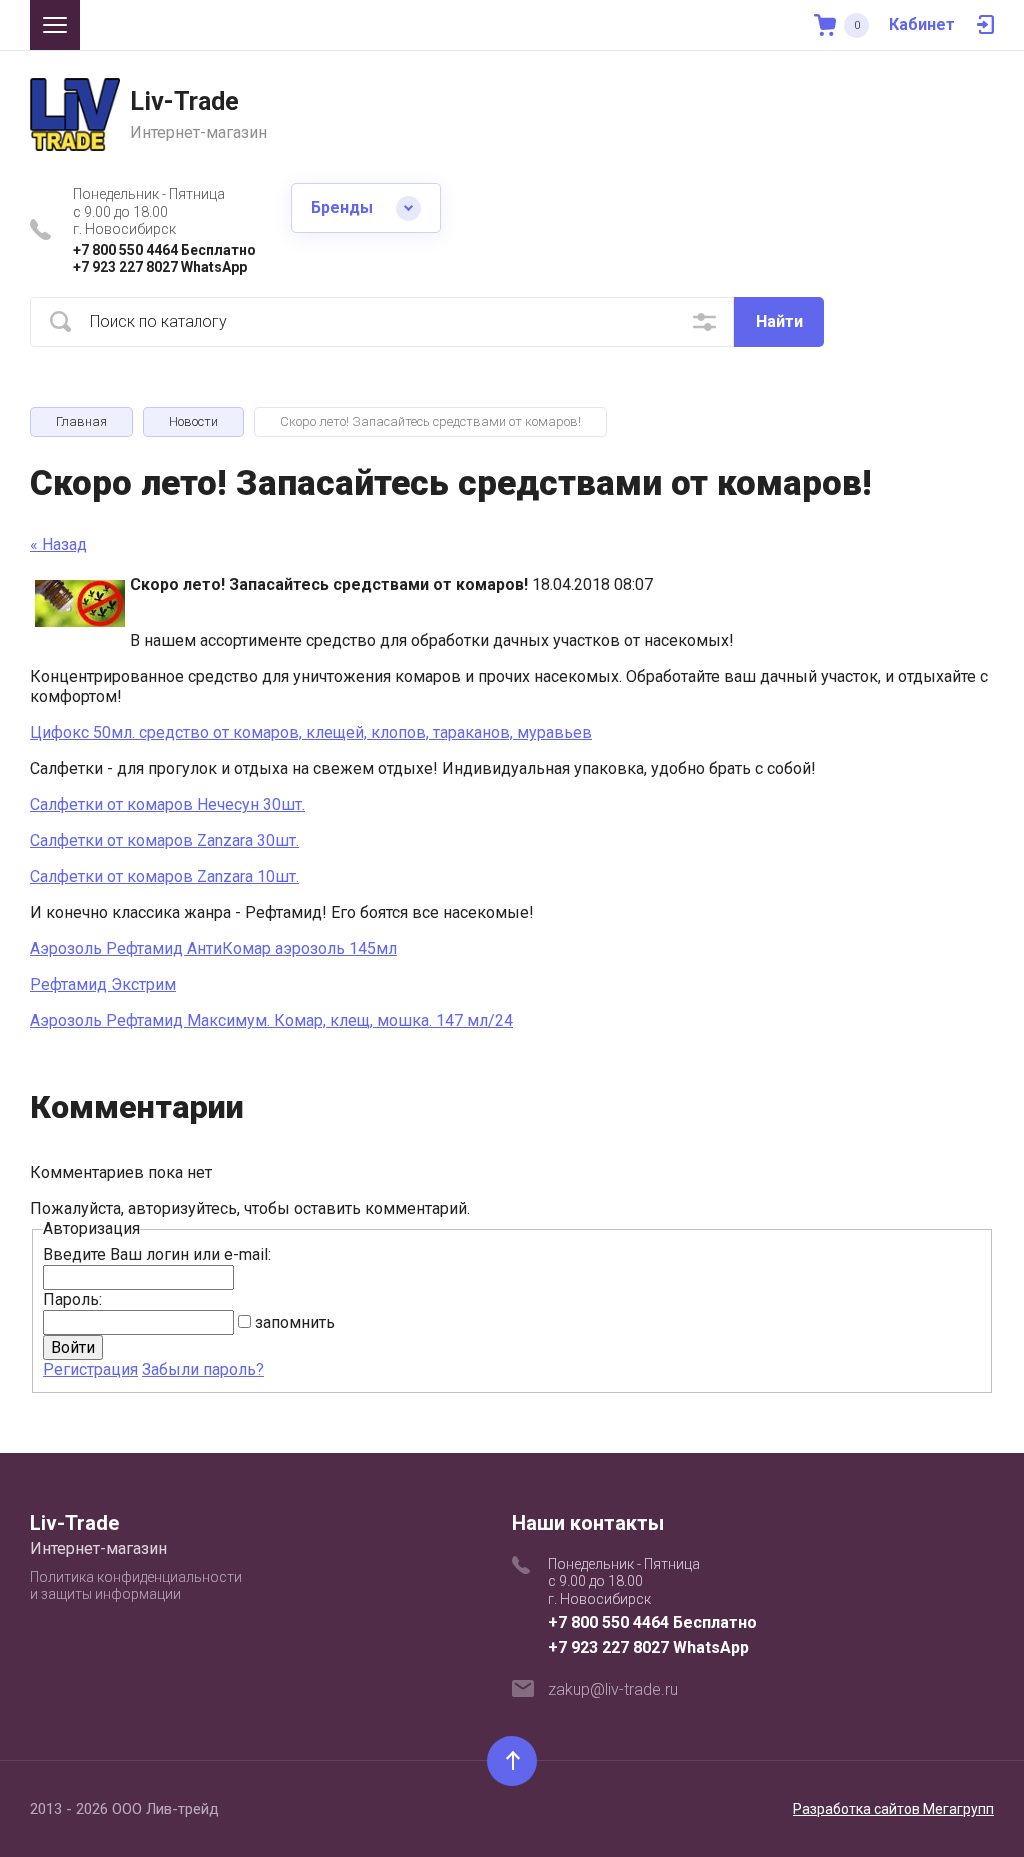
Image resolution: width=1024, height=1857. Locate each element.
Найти (779, 321)
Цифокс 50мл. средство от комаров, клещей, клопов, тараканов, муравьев (311, 732)
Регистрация (90, 1369)
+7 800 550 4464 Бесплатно (164, 250)
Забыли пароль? (203, 1369)
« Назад (58, 544)
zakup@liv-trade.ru (613, 1689)
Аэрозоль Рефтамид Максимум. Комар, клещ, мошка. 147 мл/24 (271, 1020)
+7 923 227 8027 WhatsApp (160, 267)
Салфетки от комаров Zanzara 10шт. (164, 876)
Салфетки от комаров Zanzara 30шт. (164, 840)
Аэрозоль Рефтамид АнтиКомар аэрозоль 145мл (213, 948)
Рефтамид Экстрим (103, 984)
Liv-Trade (184, 101)
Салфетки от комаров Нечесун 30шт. (167, 804)
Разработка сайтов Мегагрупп (893, 1809)
